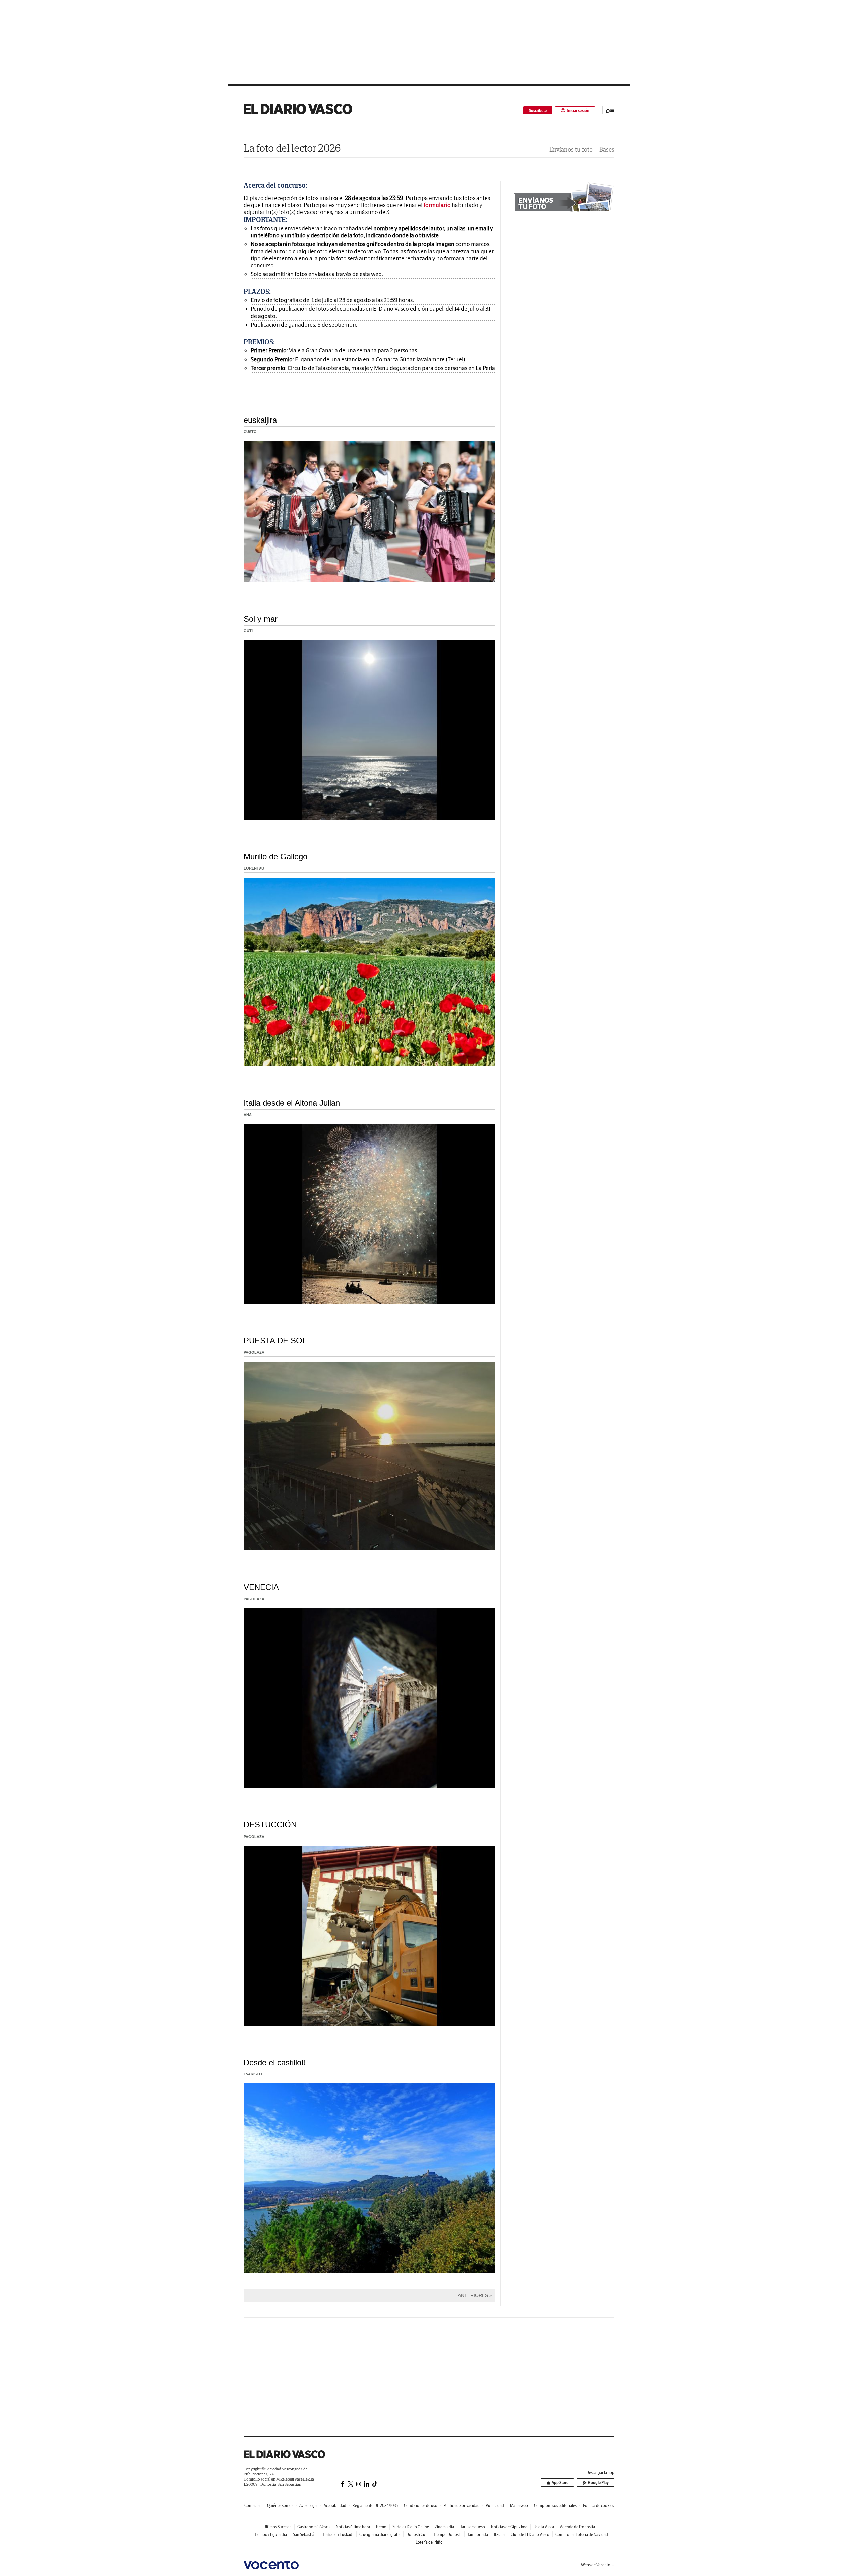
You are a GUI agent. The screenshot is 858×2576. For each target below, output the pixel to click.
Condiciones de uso (421, 2505)
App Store (560, 2482)
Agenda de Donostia (577, 2527)
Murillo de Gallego (275, 857)
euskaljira (260, 420)
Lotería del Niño (429, 2542)
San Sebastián (305, 2535)
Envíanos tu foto (571, 150)
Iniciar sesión (578, 110)
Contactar (253, 2505)
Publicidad (495, 2505)
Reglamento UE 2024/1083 (375, 2505)
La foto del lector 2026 (292, 148)
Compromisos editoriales (555, 2505)
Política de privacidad (462, 2505)
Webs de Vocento (596, 2565)
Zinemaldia (445, 2527)
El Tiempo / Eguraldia (269, 2535)
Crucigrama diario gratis (380, 2535)
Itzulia (499, 2535)
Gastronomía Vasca (314, 2527)
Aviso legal (309, 2505)
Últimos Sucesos (277, 2527)
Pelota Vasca (544, 2527)
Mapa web (519, 2505)
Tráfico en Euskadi (338, 2535)
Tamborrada (478, 2535)
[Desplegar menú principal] (610, 110)
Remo (381, 2527)
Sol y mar (261, 619)
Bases (607, 150)
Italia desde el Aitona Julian (292, 1103)
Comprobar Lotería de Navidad (582, 2535)
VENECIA (261, 1587)
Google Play (598, 2482)
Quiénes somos (280, 2505)
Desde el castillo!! (275, 2063)
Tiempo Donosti (447, 2535)
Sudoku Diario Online (411, 2527)
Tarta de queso (473, 2527)
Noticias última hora (353, 2527)
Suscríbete (538, 110)
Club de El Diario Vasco (530, 2535)
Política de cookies (598, 2505)
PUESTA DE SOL (275, 1340)
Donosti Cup (417, 2535)
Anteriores (473, 2295)
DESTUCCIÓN (270, 1825)
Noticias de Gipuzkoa (509, 2527)
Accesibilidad (335, 2505)
